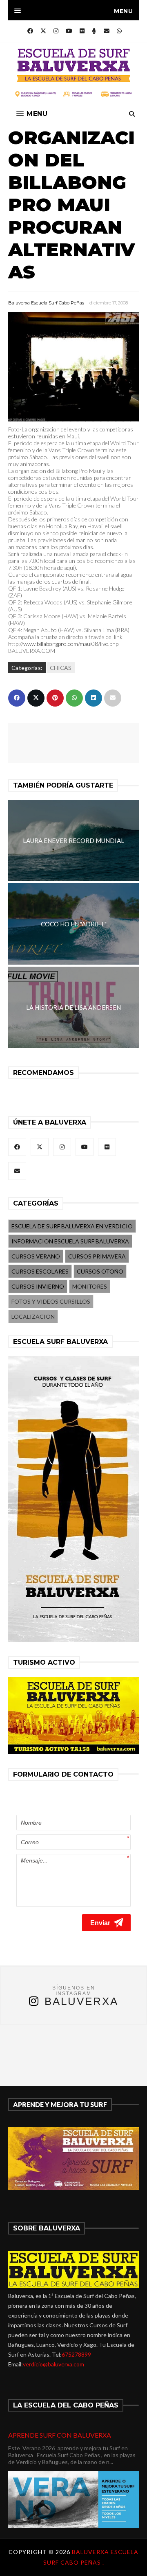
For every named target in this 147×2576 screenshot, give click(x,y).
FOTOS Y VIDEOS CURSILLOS (51, 1301)
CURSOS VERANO (36, 1256)
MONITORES (90, 1286)
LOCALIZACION (33, 1316)
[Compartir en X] (36, 698)
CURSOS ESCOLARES (40, 1271)
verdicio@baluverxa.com (53, 2364)
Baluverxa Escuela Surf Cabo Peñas (46, 303)
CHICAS (61, 668)
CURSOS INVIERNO (38, 1286)
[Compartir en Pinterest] (55, 698)
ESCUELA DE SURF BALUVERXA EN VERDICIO (72, 1226)
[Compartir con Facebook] (17, 698)
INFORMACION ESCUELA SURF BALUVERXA (70, 1241)
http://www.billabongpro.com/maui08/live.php (63, 644)
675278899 (76, 2354)
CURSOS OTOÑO (100, 1271)
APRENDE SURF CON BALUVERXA (60, 2435)
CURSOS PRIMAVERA (97, 1256)
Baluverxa (81, 2001)
